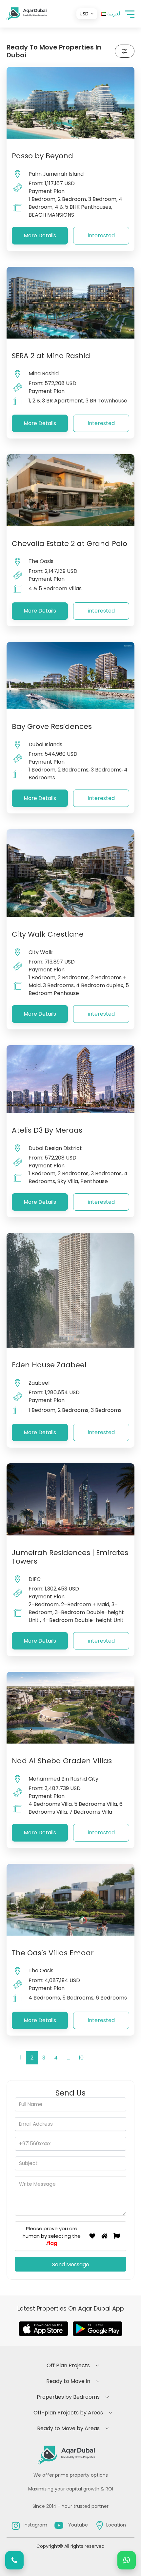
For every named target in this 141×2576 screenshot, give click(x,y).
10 (81, 2058)
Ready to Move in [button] (68, 2381)
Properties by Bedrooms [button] (68, 2397)
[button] (130, 14)
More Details (40, 235)
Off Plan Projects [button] (68, 2365)
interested (101, 235)
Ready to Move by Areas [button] (68, 2428)
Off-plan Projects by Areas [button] (68, 2413)
